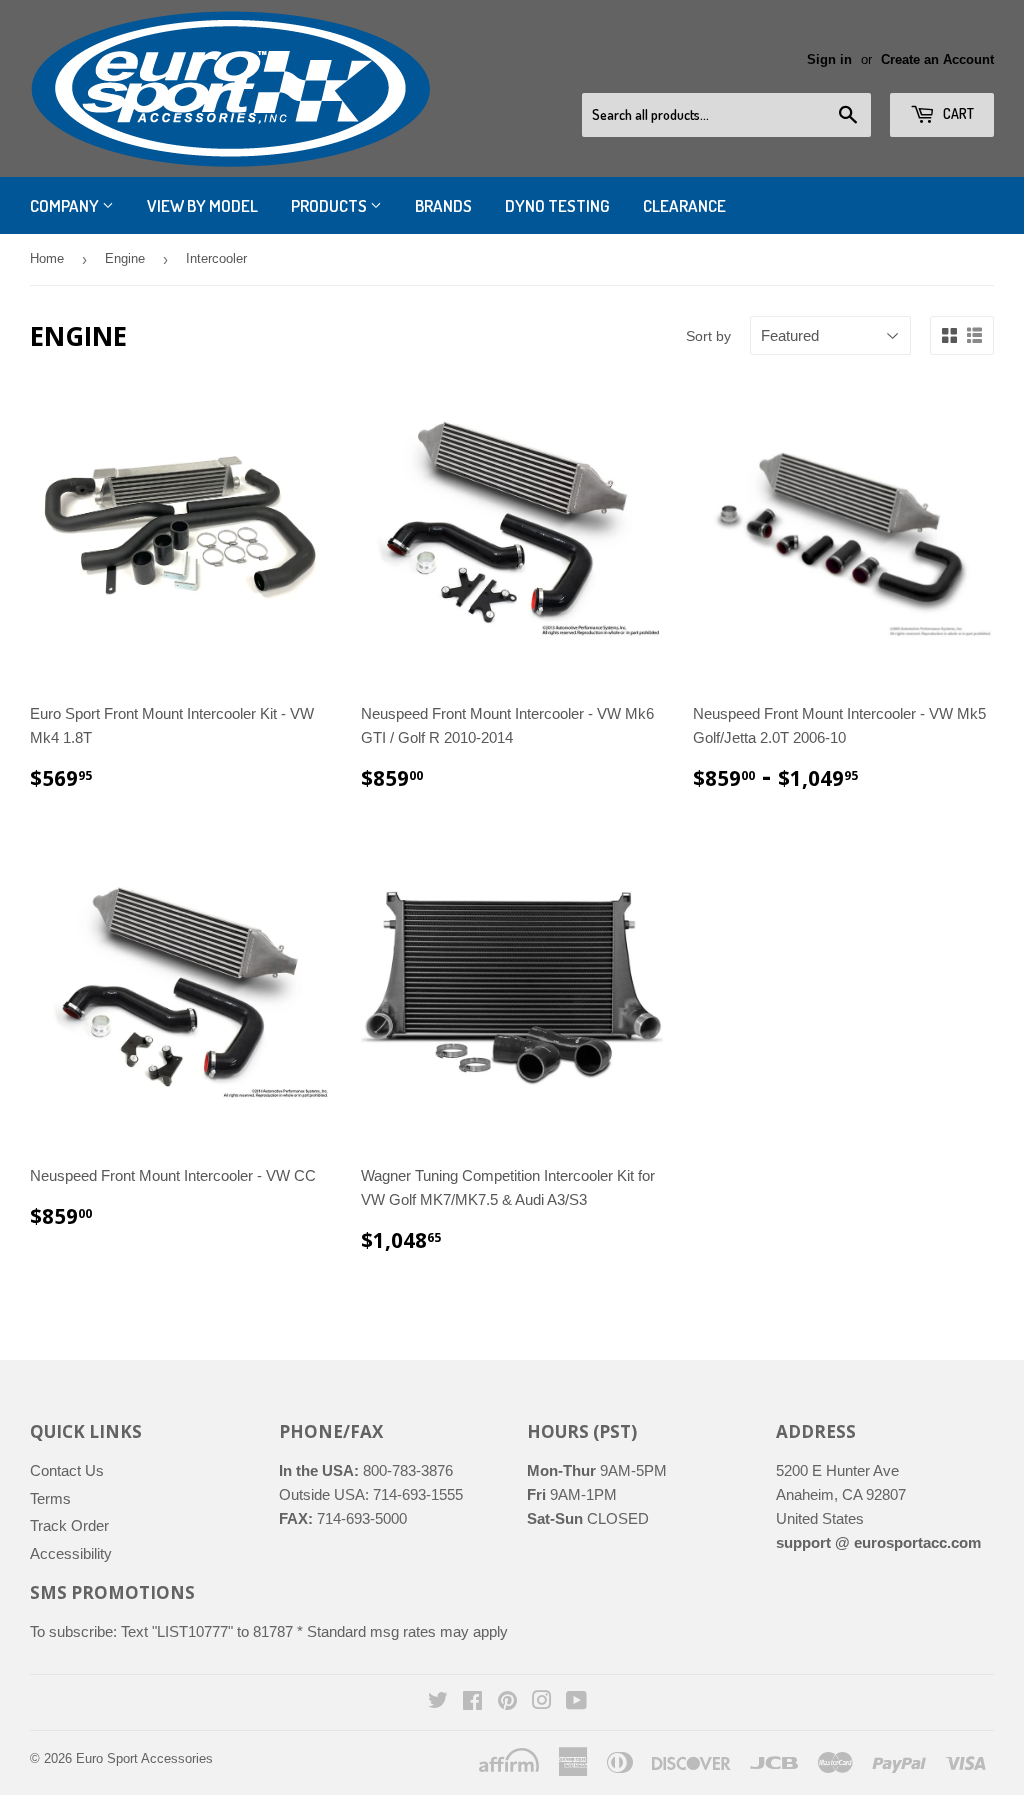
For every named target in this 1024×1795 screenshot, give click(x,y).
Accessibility (71, 1553)
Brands (443, 205)
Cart (957, 113)
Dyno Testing (557, 205)
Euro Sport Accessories (144, 1758)
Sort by (708, 336)
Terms (50, 1498)
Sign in (829, 59)
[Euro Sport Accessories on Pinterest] (507, 1702)
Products (330, 205)
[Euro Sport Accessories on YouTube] (576, 1702)
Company (66, 205)
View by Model (202, 205)
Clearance (684, 205)
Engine (125, 258)
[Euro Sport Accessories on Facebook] (472, 1702)
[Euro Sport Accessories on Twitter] (438, 1702)
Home (47, 258)
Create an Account (937, 59)
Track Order (69, 1525)
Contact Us (67, 1470)
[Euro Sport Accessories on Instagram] (542, 1702)
